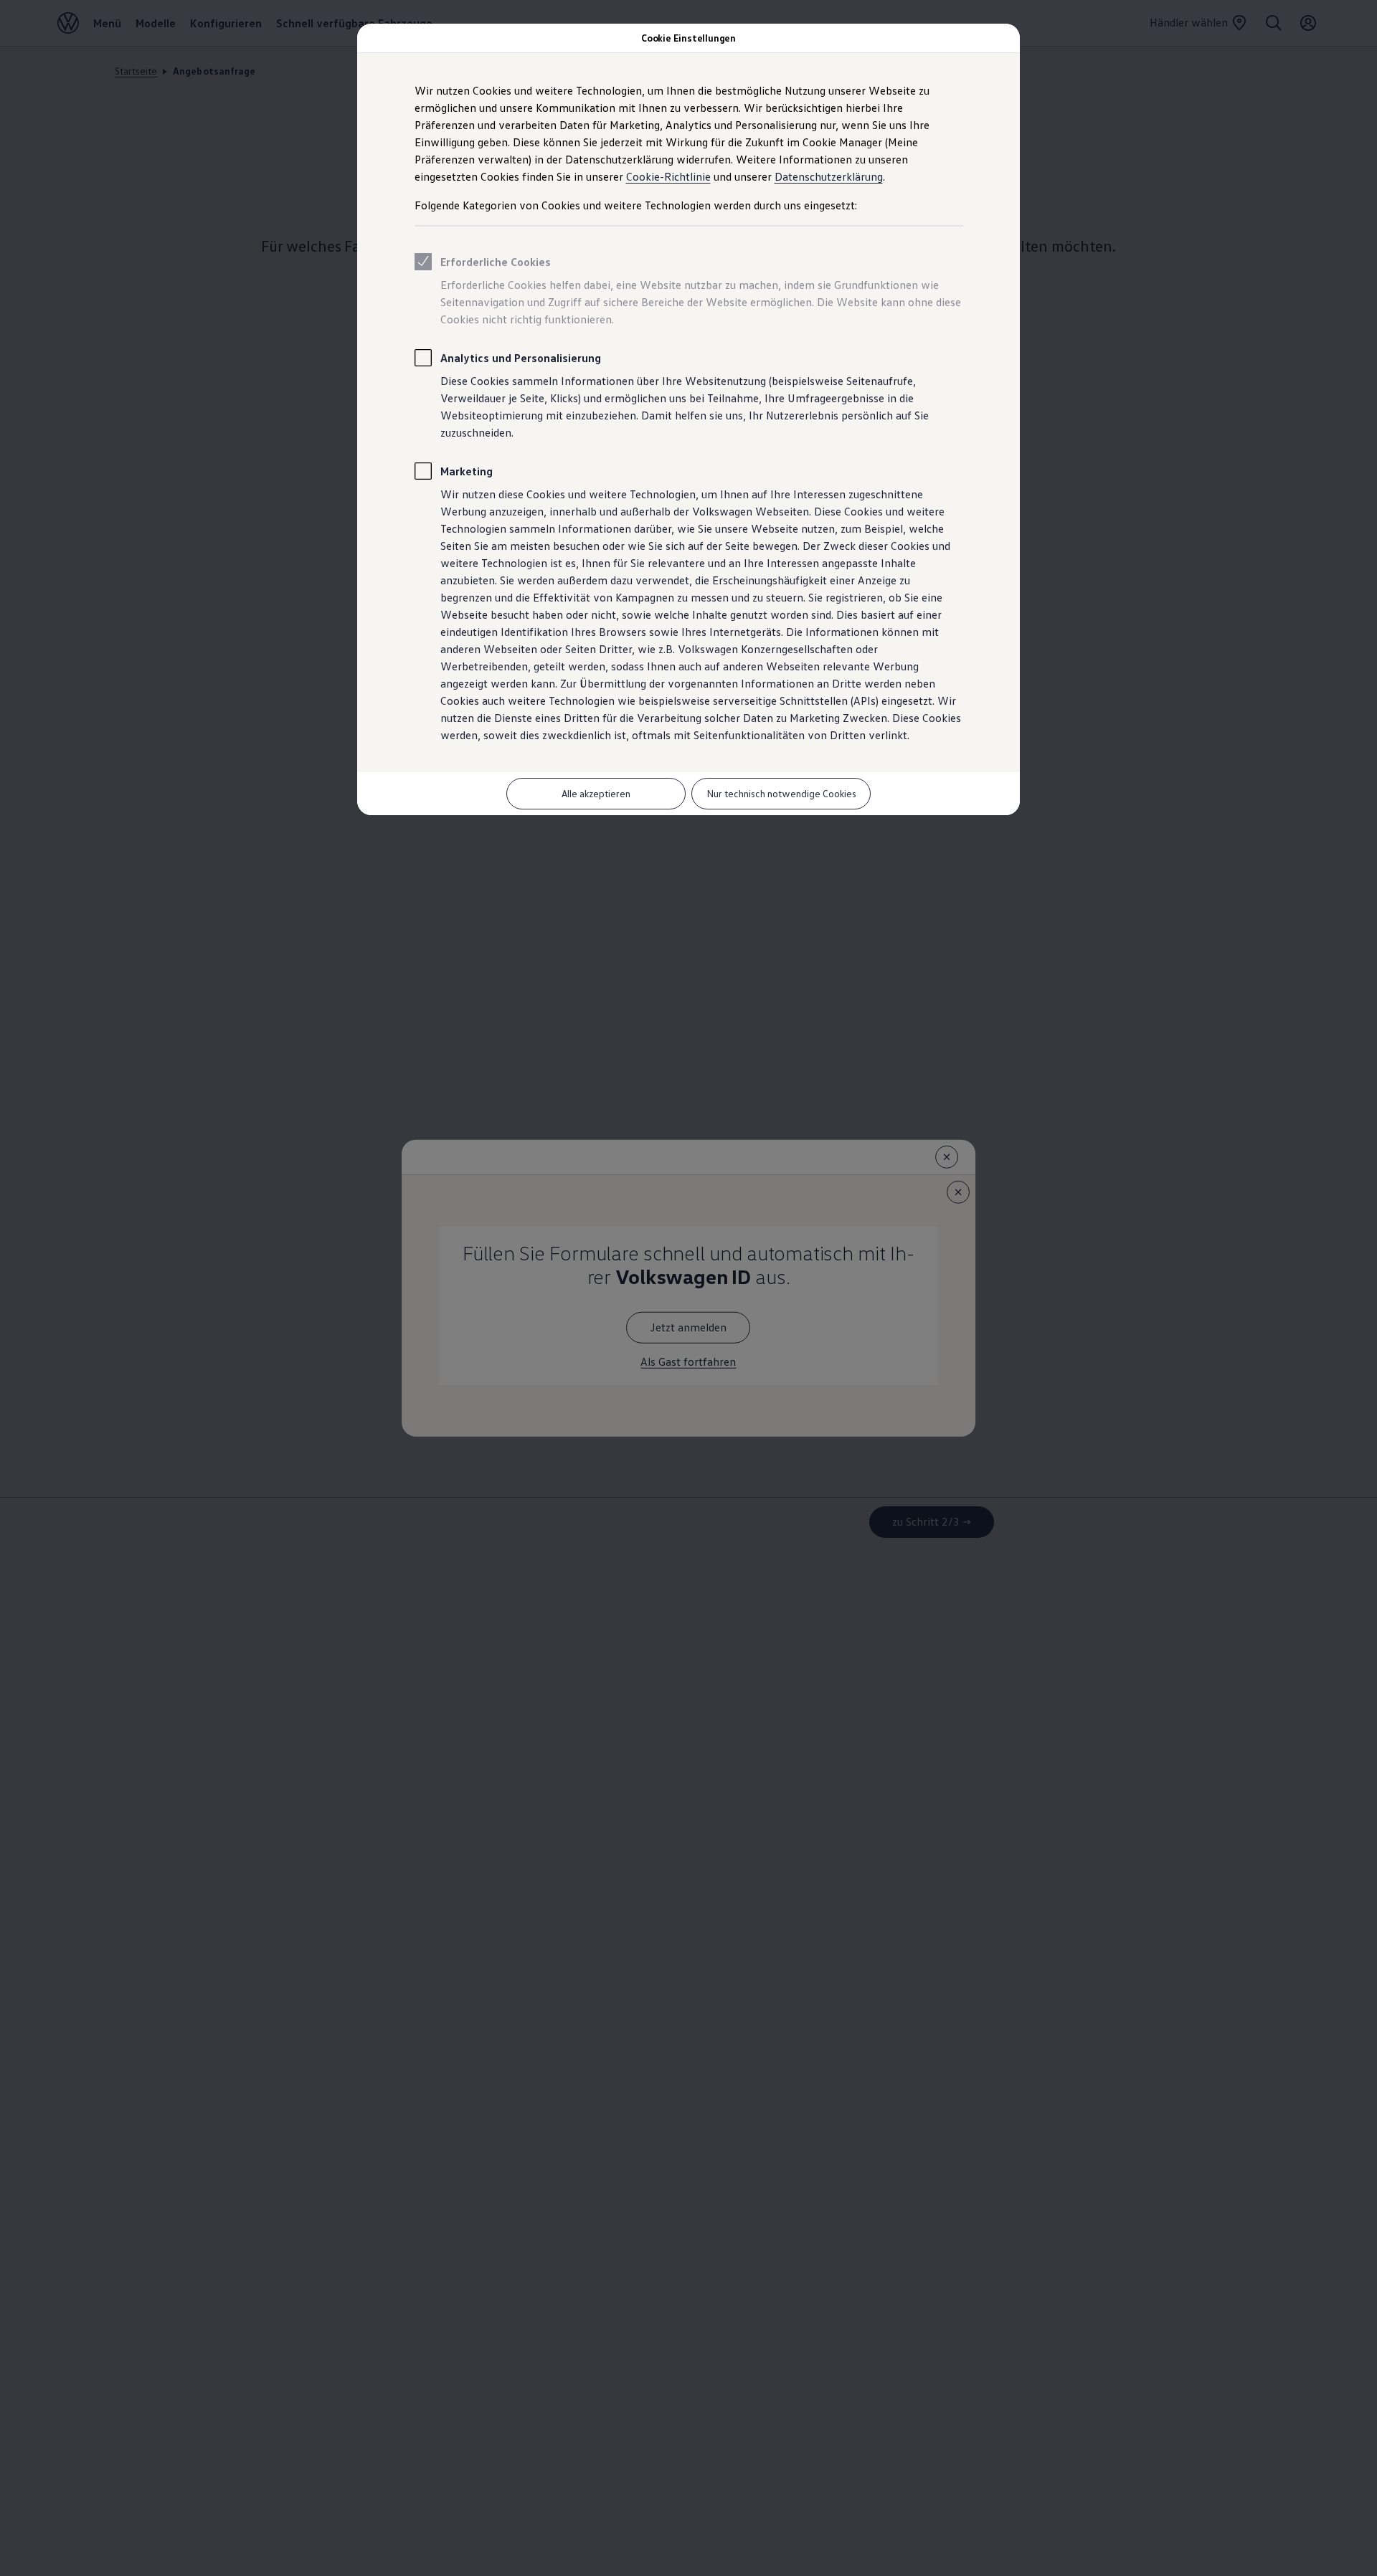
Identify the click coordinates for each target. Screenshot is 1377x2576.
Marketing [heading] (467, 471)
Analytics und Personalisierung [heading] (521, 358)
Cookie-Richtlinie (668, 176)
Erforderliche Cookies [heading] (496, 262)
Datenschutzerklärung (829, 176)
